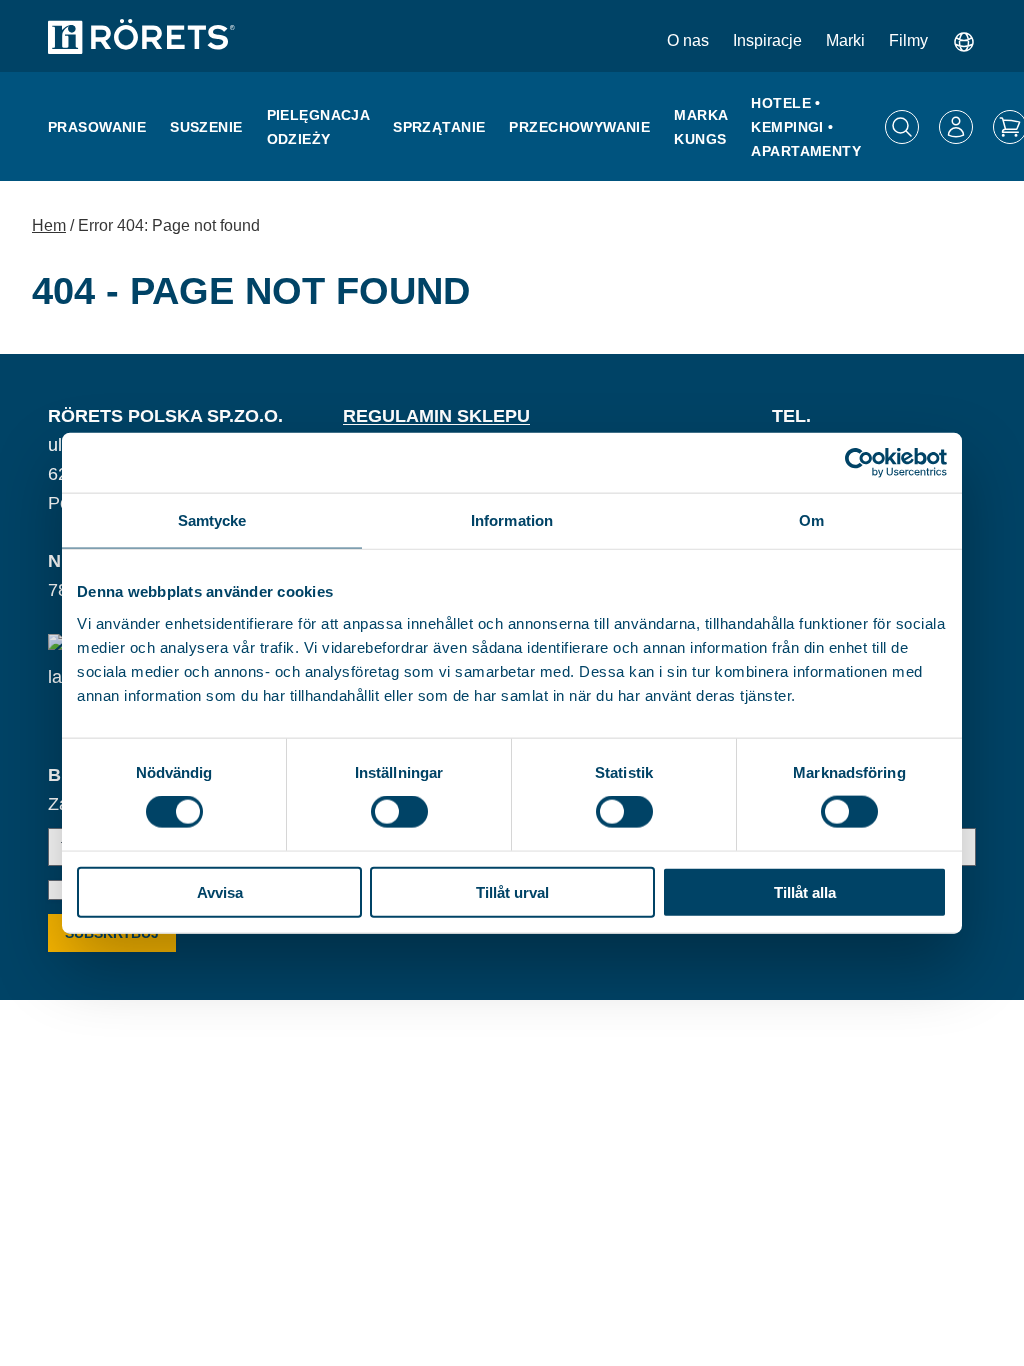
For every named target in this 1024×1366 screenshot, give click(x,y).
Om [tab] (811, 520)
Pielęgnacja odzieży (318, 127)
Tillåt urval (512, 891)
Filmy (908, 40)
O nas (688, 40)
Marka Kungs (700, 127)
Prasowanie (97, 127)
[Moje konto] (956, 127)
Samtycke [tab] (212, 520)
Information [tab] (512, 520)
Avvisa (220, 891)
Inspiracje (767, 40)
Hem (49, 225)
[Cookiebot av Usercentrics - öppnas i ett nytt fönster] (859, 463)
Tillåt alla (805, 891)
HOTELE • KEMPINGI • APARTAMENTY (806, 127)
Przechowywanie (579, 127)
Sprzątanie (439, 127)
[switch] (399, 812)
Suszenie (206, 127)
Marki (845, 40)
